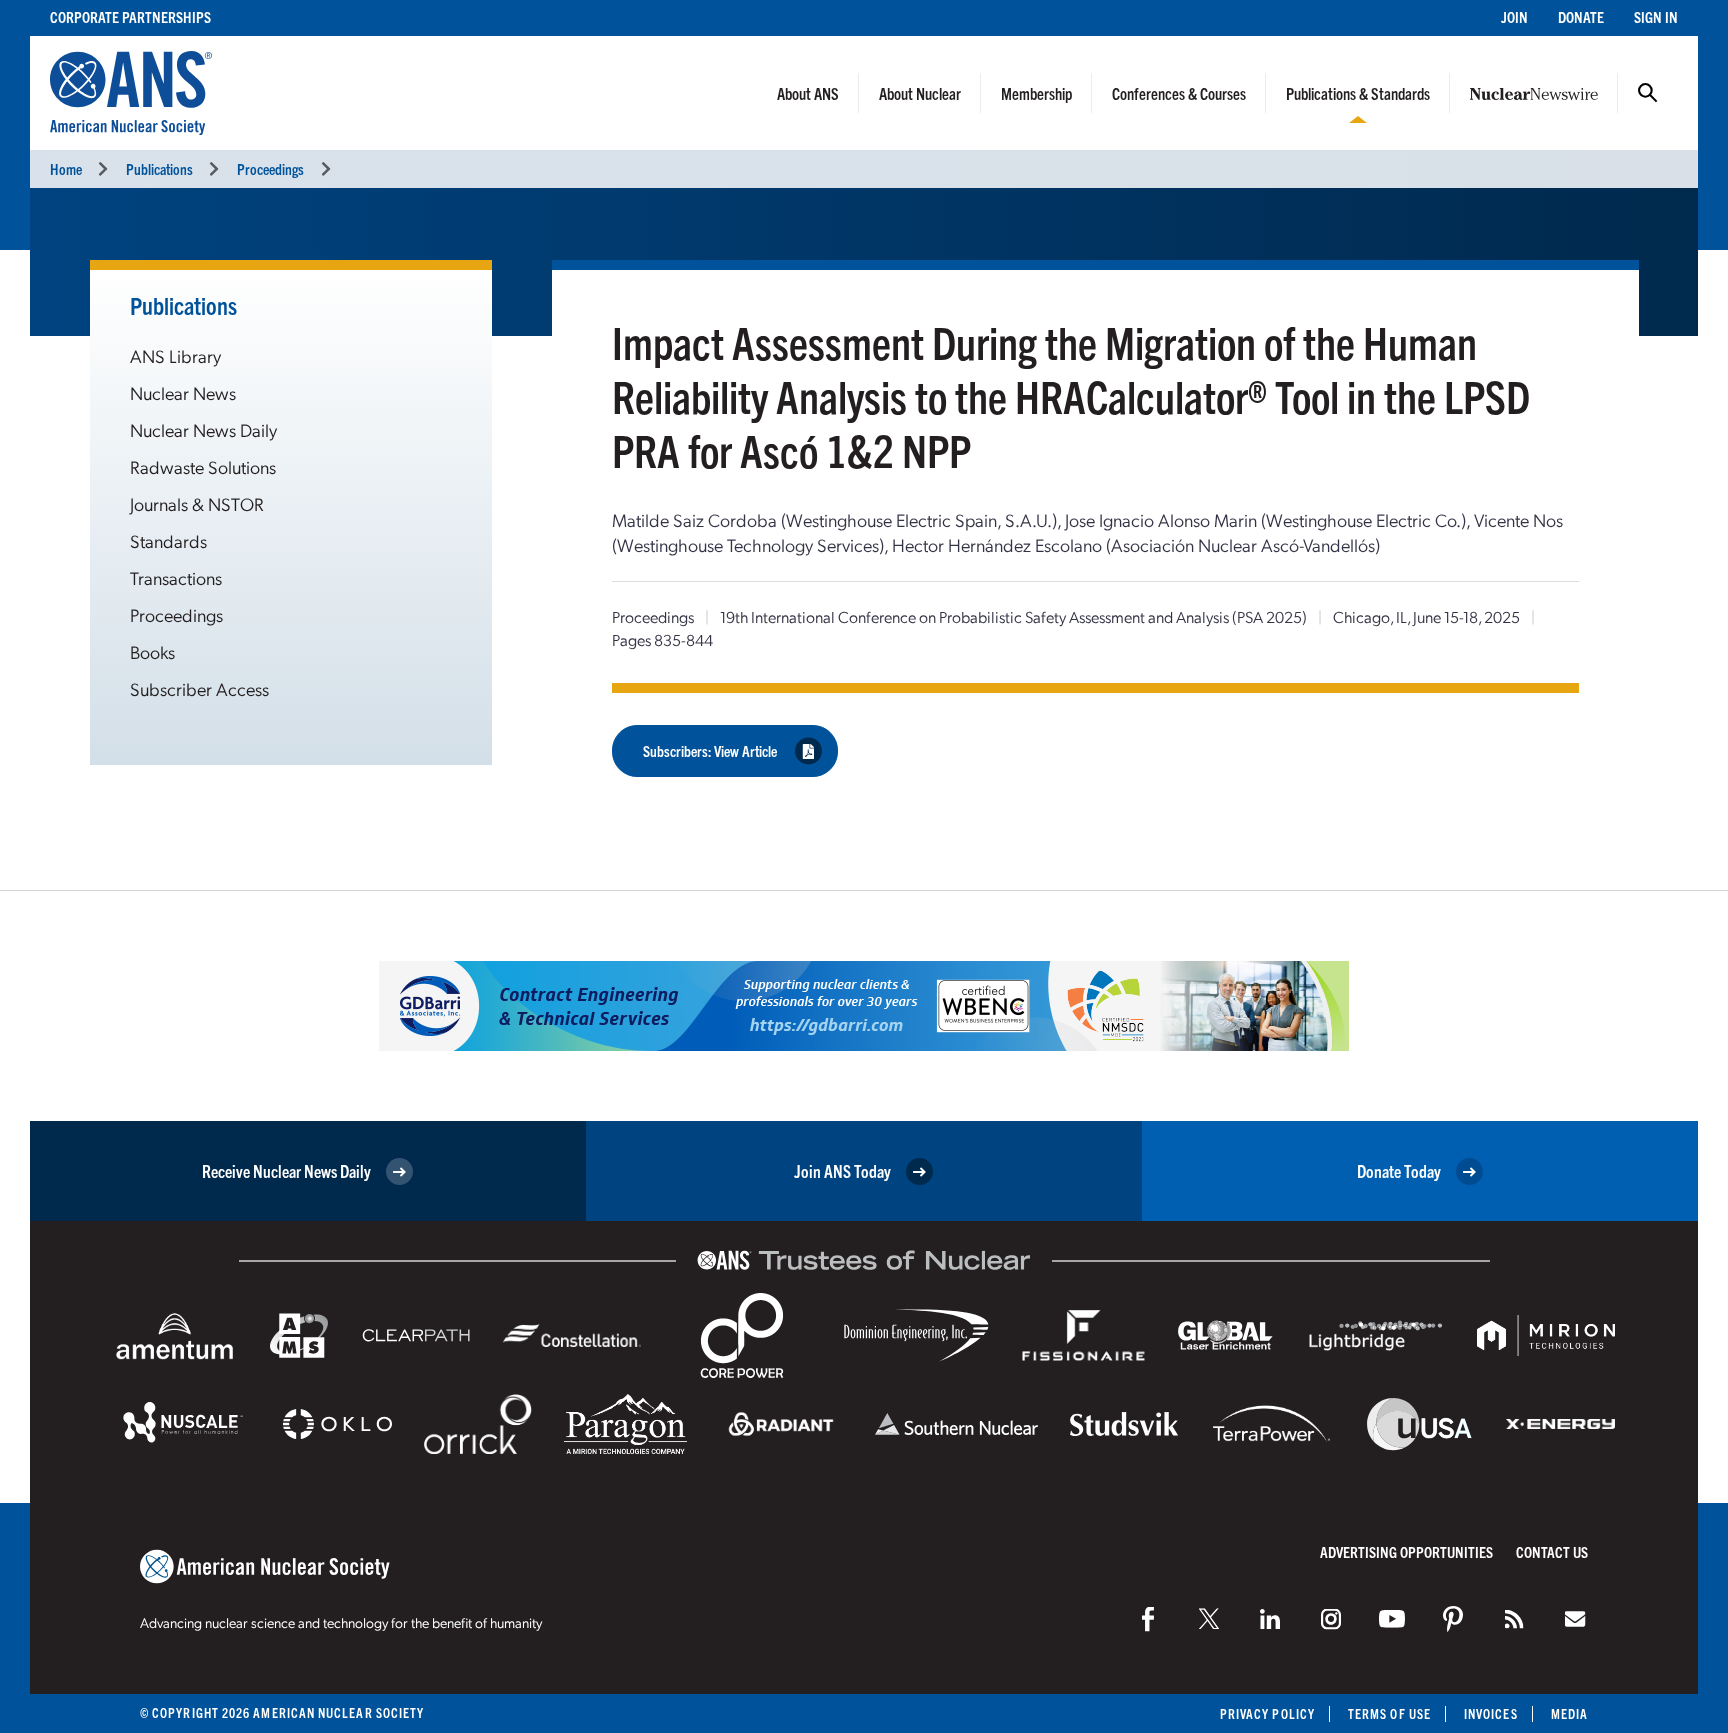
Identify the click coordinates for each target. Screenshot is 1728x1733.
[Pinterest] (1453, 1619)
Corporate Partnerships (130, 16)
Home (66, 168)
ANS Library (175, 355)
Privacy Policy (1267, 1713)
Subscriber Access (199, 688)
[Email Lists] (1575, 1619)
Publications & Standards (1358, 93)
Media (1569, 1713)
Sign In (1656, 16)
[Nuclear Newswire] (1514, 1619)
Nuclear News (183, 392)
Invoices (1491, 1713)
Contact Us (1552, 1551)
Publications (159, 168)
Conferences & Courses (1179, 93)
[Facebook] (1148, 1619)
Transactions (176, 577)
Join (1514, 16)
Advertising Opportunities (1406, 1551)
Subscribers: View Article (710, 750)
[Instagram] (1331, 1619)
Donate (1581, 16)
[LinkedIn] (1270, 1619)
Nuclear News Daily (203, 429)
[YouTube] (1392, 1619)
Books (152, 651)
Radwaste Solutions (203, 466)
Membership (1036, 93)
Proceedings (270, 168)
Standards (168, 540)
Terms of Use (1389, 1713)
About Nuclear (920, 93)
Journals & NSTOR (197, 503)
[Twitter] (1209, 1619)
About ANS (808, 93)
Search (1648, 93)
